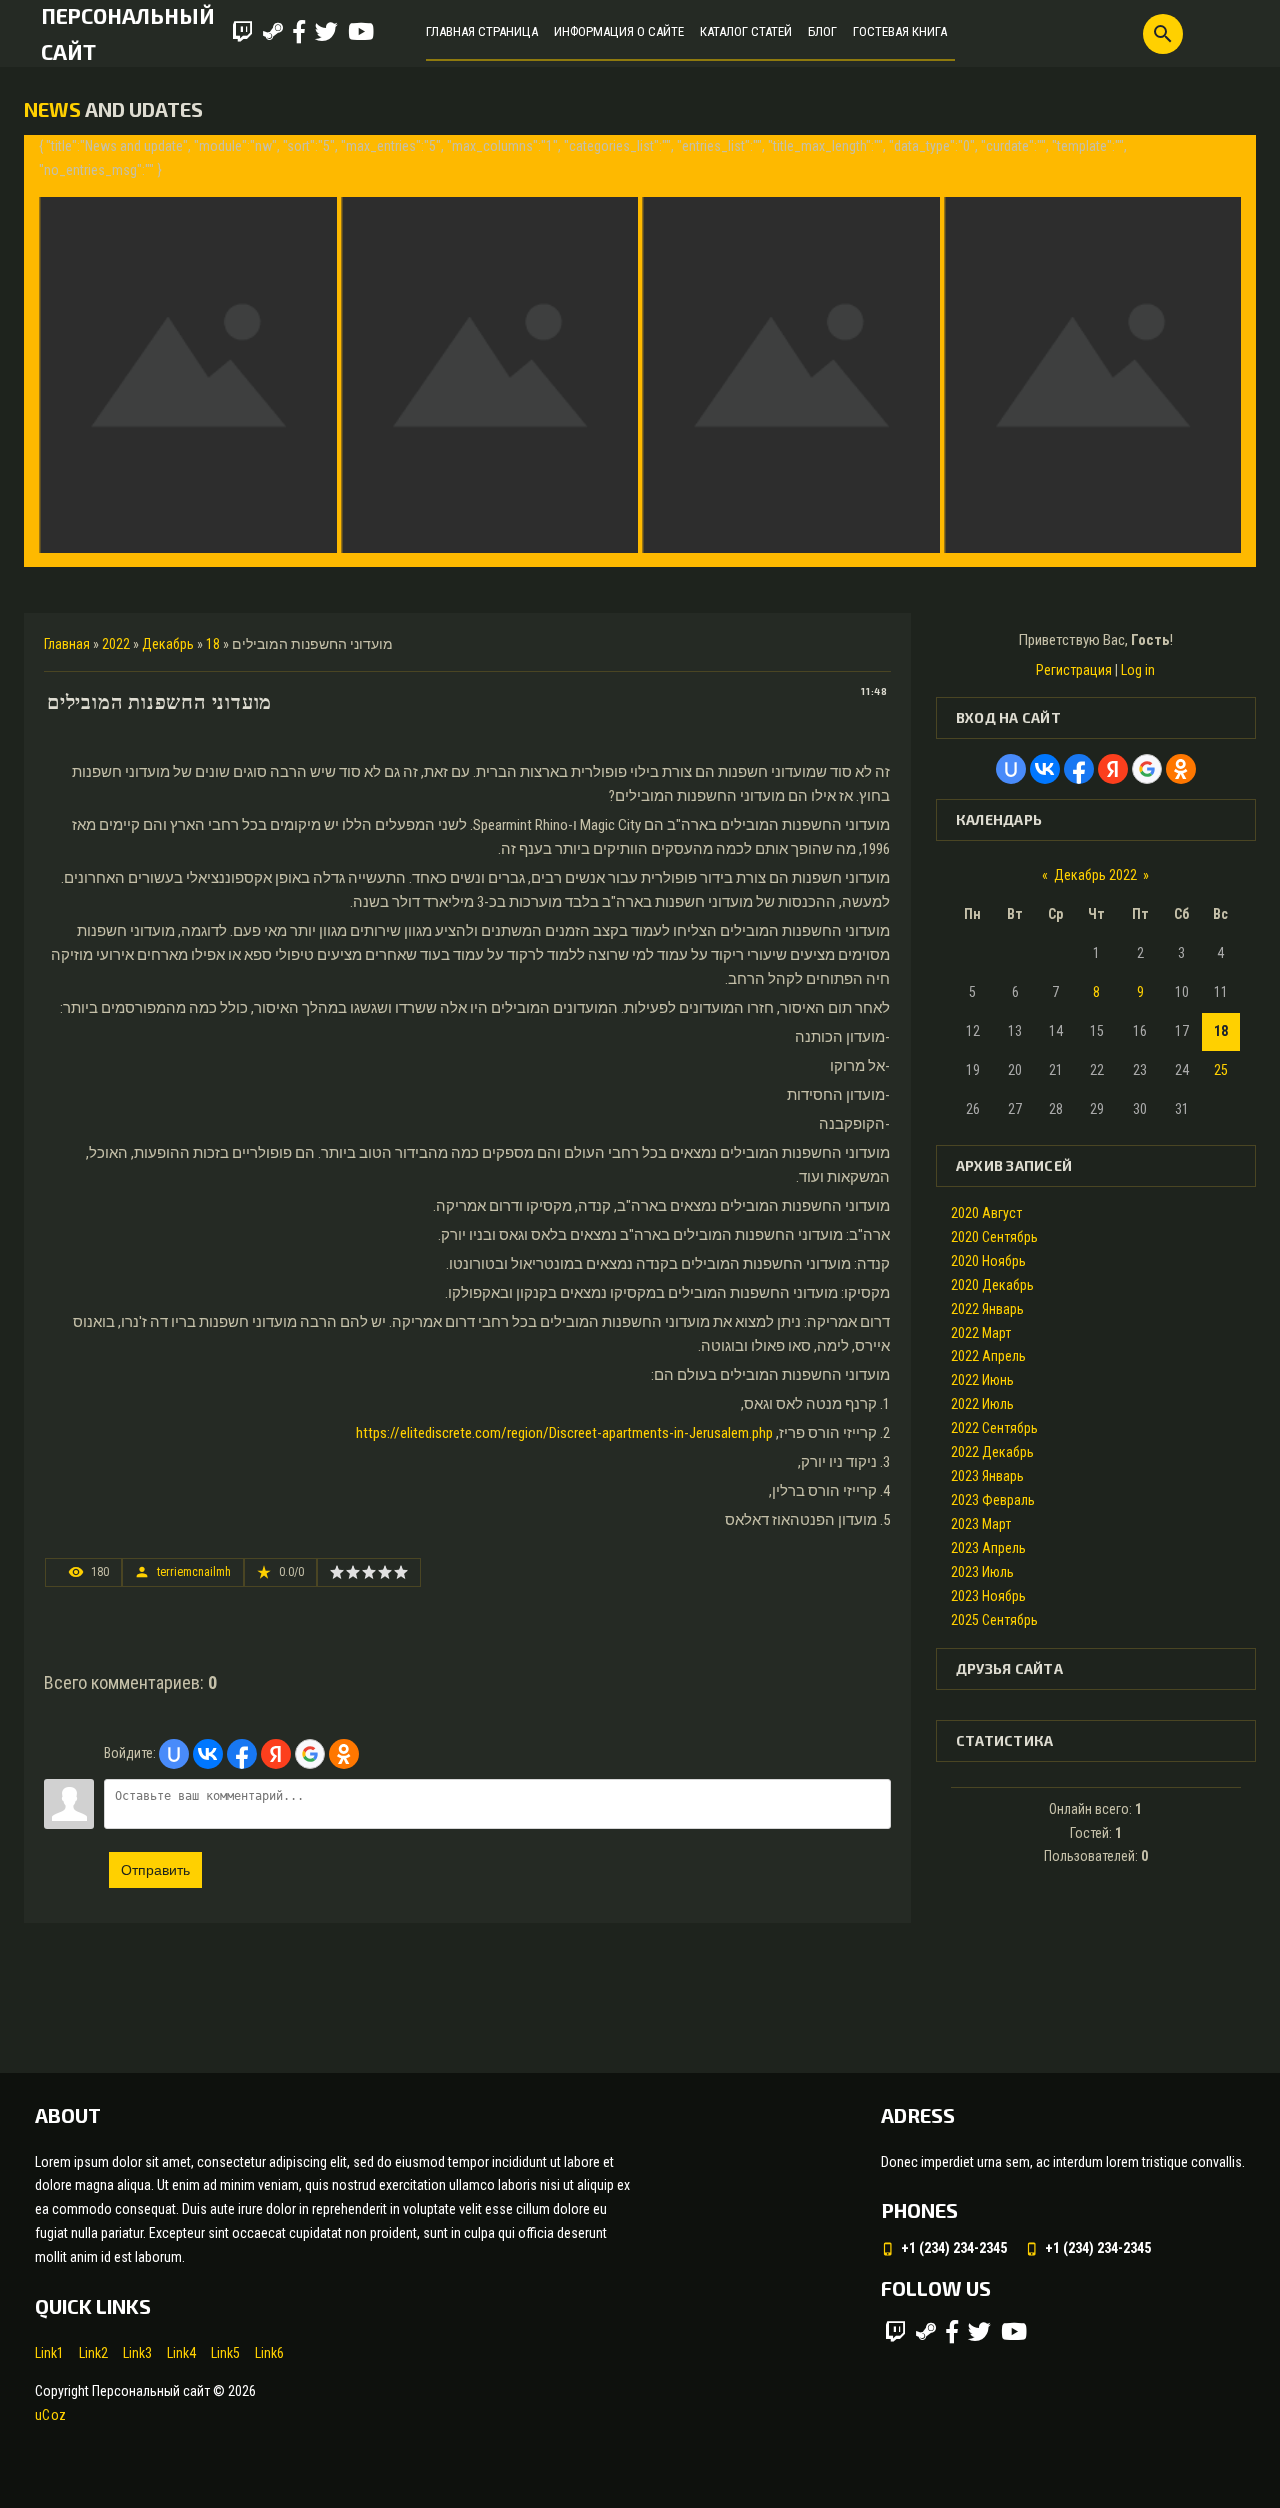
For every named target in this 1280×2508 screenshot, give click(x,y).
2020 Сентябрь (994, 1237)
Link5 (225, 2353)
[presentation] (56, 350)
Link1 (49, 2353)
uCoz (50, 2415)
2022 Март (981, 1333)
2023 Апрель (988, 1548)
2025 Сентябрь (994, 1620)
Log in (1138, 670)
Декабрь (168, 644)
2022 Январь (987, 1309)
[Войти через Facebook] (242, 1754)
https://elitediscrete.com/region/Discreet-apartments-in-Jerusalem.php (564, 1433)
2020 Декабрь (992, 1285)
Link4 (181, 2353)
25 (1221, 1070)
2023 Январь (987, 1476)
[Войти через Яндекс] (276, 1754)
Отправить (155, 1870)
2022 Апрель (988, 1356)
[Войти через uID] (174, 1754)
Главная (67, 644)
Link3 (137, 2353)
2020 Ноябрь (988, 1261)
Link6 (269, 2353)
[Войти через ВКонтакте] (208, 1754)
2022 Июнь (982, 1380)
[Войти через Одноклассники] (344, 1754)
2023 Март (981, 1524)
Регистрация (1074, 670)
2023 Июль (982, 1572)
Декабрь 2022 (1095, 875)
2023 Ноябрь (988, 1596)
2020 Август (986, 1213)
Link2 (93, 2353)
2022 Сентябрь (994, 1428)
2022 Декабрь (992, 1452)
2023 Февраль (993, 1500)
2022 (116, 644)
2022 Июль (982, 1404)
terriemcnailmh (194, 1572)
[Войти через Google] (310, 1754)
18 (213, 644)
